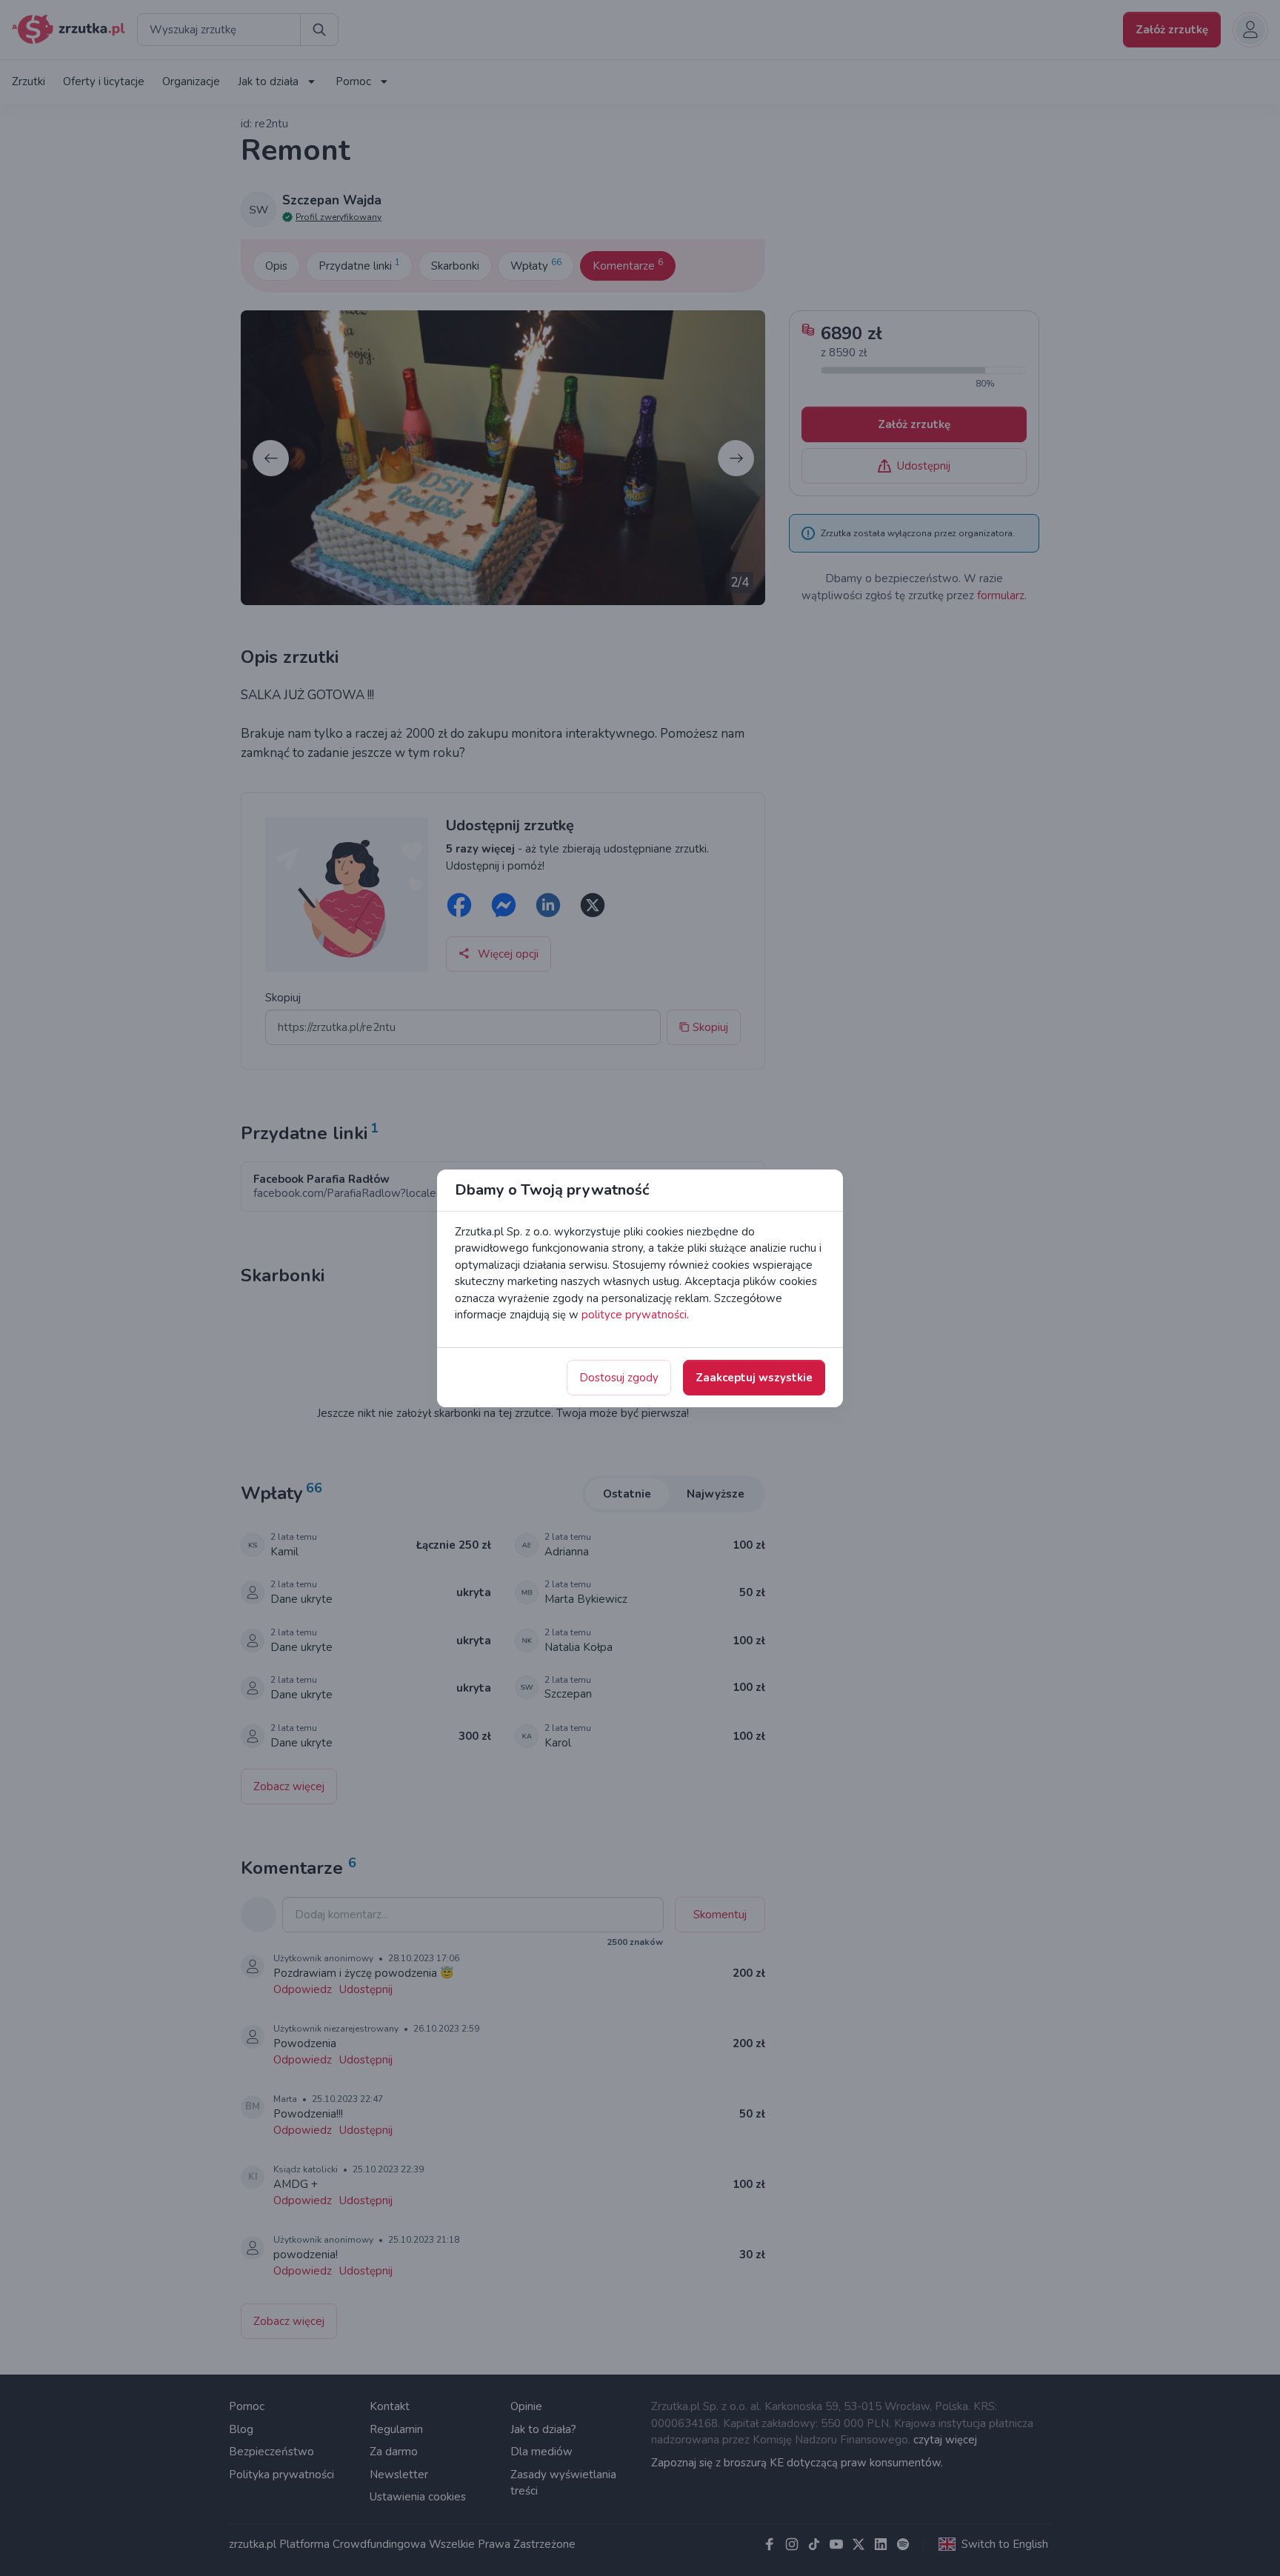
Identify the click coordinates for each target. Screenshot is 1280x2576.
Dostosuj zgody (619, 1378)
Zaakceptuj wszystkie (754, 1378)
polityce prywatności (634, 1315)
